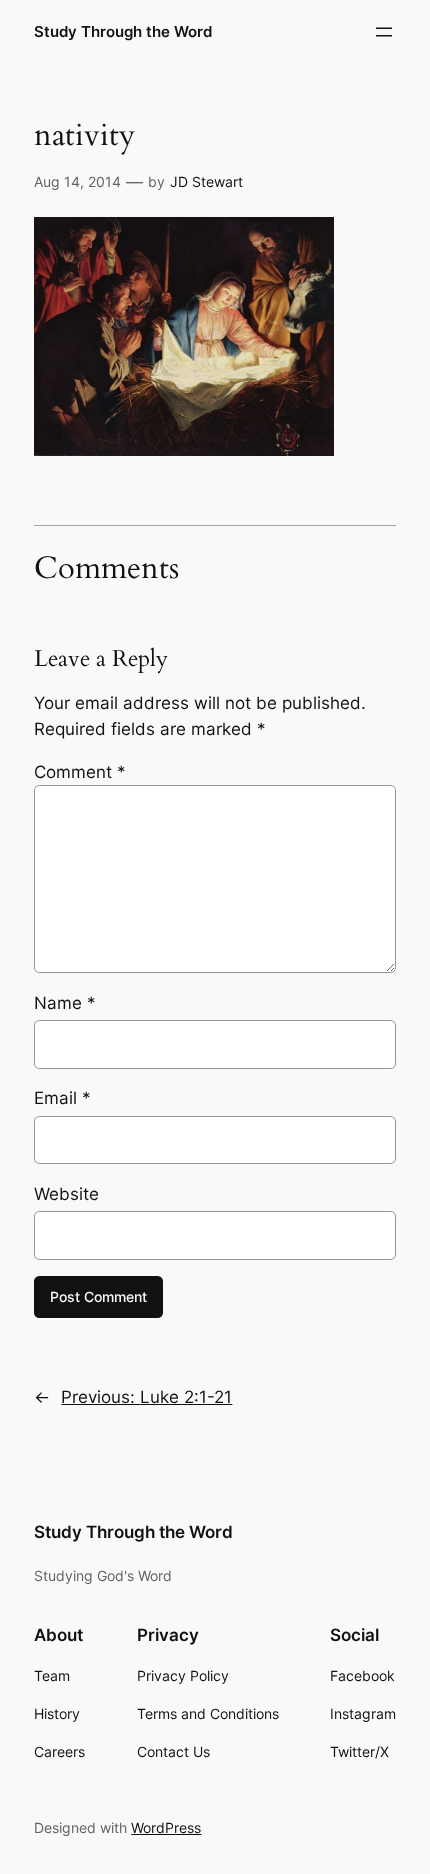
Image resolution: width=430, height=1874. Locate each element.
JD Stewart (206, 181)
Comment (80, 772)
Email (62, 1098)
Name (65, 1003)
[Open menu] (384, 32)
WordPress (166, 1827)
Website (66, 1194)
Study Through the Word (123, 32)
